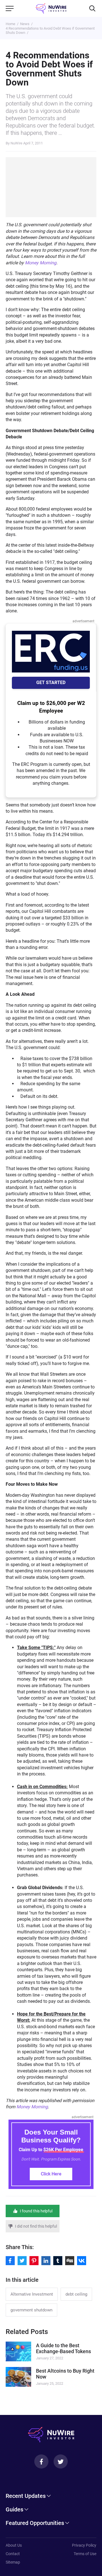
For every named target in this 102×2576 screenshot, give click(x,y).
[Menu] (10, 8)
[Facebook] (41, 2461)
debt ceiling (76, 2294)
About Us (14, 2545)
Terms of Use (85, 2554)
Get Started (51, 683)
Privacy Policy (84, 2545)
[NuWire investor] (51, 8)
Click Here (51, 2174)
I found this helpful (36, 2211)
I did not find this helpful (36, 2226)
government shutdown (31, 2310)
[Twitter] (61, 2461)
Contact (13, 2554)
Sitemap (13, 2562)
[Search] (92, 8)
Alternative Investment (32, 2294)
